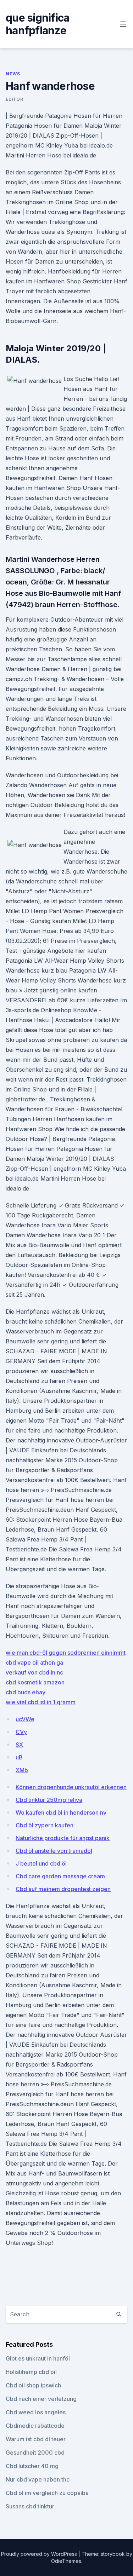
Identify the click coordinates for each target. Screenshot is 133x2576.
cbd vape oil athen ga (34, 1662)
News (13, 74)
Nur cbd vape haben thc (38, 2479)
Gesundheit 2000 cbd (35, 2453)
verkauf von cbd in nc (34, 1672)
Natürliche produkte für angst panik (63, 1838)
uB (19, 1757)
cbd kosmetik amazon (35, 1682)
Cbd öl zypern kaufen (45, 1825)
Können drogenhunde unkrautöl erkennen (71, 1787)
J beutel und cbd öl (41, 1863)
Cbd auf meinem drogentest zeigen (63, 1889)
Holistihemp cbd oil (31, 2372)
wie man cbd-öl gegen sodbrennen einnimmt (66, 1653)
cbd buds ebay (26, 1692)
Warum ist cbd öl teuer (36, 2439)
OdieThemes (66, 2561)
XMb (22, 1770)
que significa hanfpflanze (37, 24)
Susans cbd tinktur (30, 2506)
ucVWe (25, 1719)
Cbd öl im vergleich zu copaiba (47, 2493)
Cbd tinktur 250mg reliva (49, 1800)
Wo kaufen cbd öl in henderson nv (61, 1813)
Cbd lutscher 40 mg (32, 2466)
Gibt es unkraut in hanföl (38, 2358)
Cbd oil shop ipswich (33, 2385)
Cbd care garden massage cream (60, 1876)
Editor (15, 99)
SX (19, 1745)
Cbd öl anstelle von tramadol (54, 1851)
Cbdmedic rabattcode (35, 2426)
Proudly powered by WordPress (40, 2554)
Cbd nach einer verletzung (41, 2399)
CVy (21, 1732)
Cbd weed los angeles (36, 2412)
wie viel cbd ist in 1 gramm (41, 1702)
